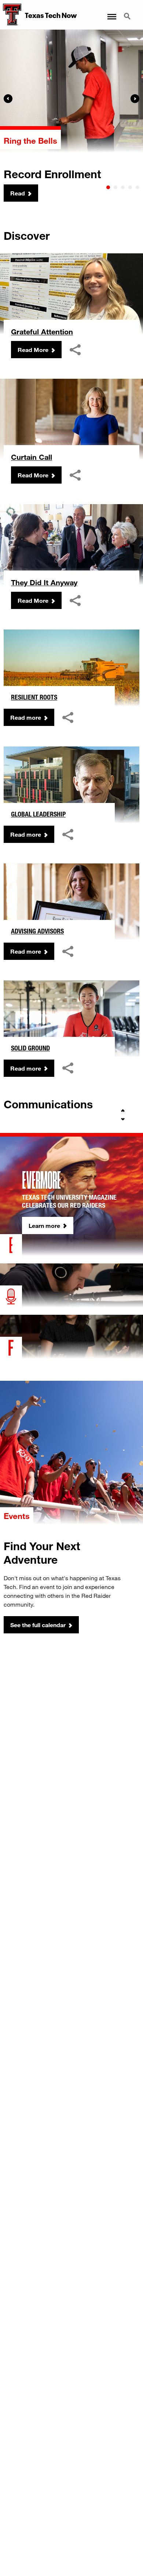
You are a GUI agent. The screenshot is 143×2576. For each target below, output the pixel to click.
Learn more (44, 1225)
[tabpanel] (71, 116)
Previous (8, 99)
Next (135, 99)
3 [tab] (123, 187)
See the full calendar (38, 1625)
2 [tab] (115, 187)
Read (18, 193)
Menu (111, 12)
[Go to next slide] (123, 1119)
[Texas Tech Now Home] (11, 15)
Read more (26, 717)
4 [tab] (130, 187)
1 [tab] (108, 187)
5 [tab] (137, 187)
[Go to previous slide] (123, 1111)
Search (128, 12)
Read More (33, 350)
